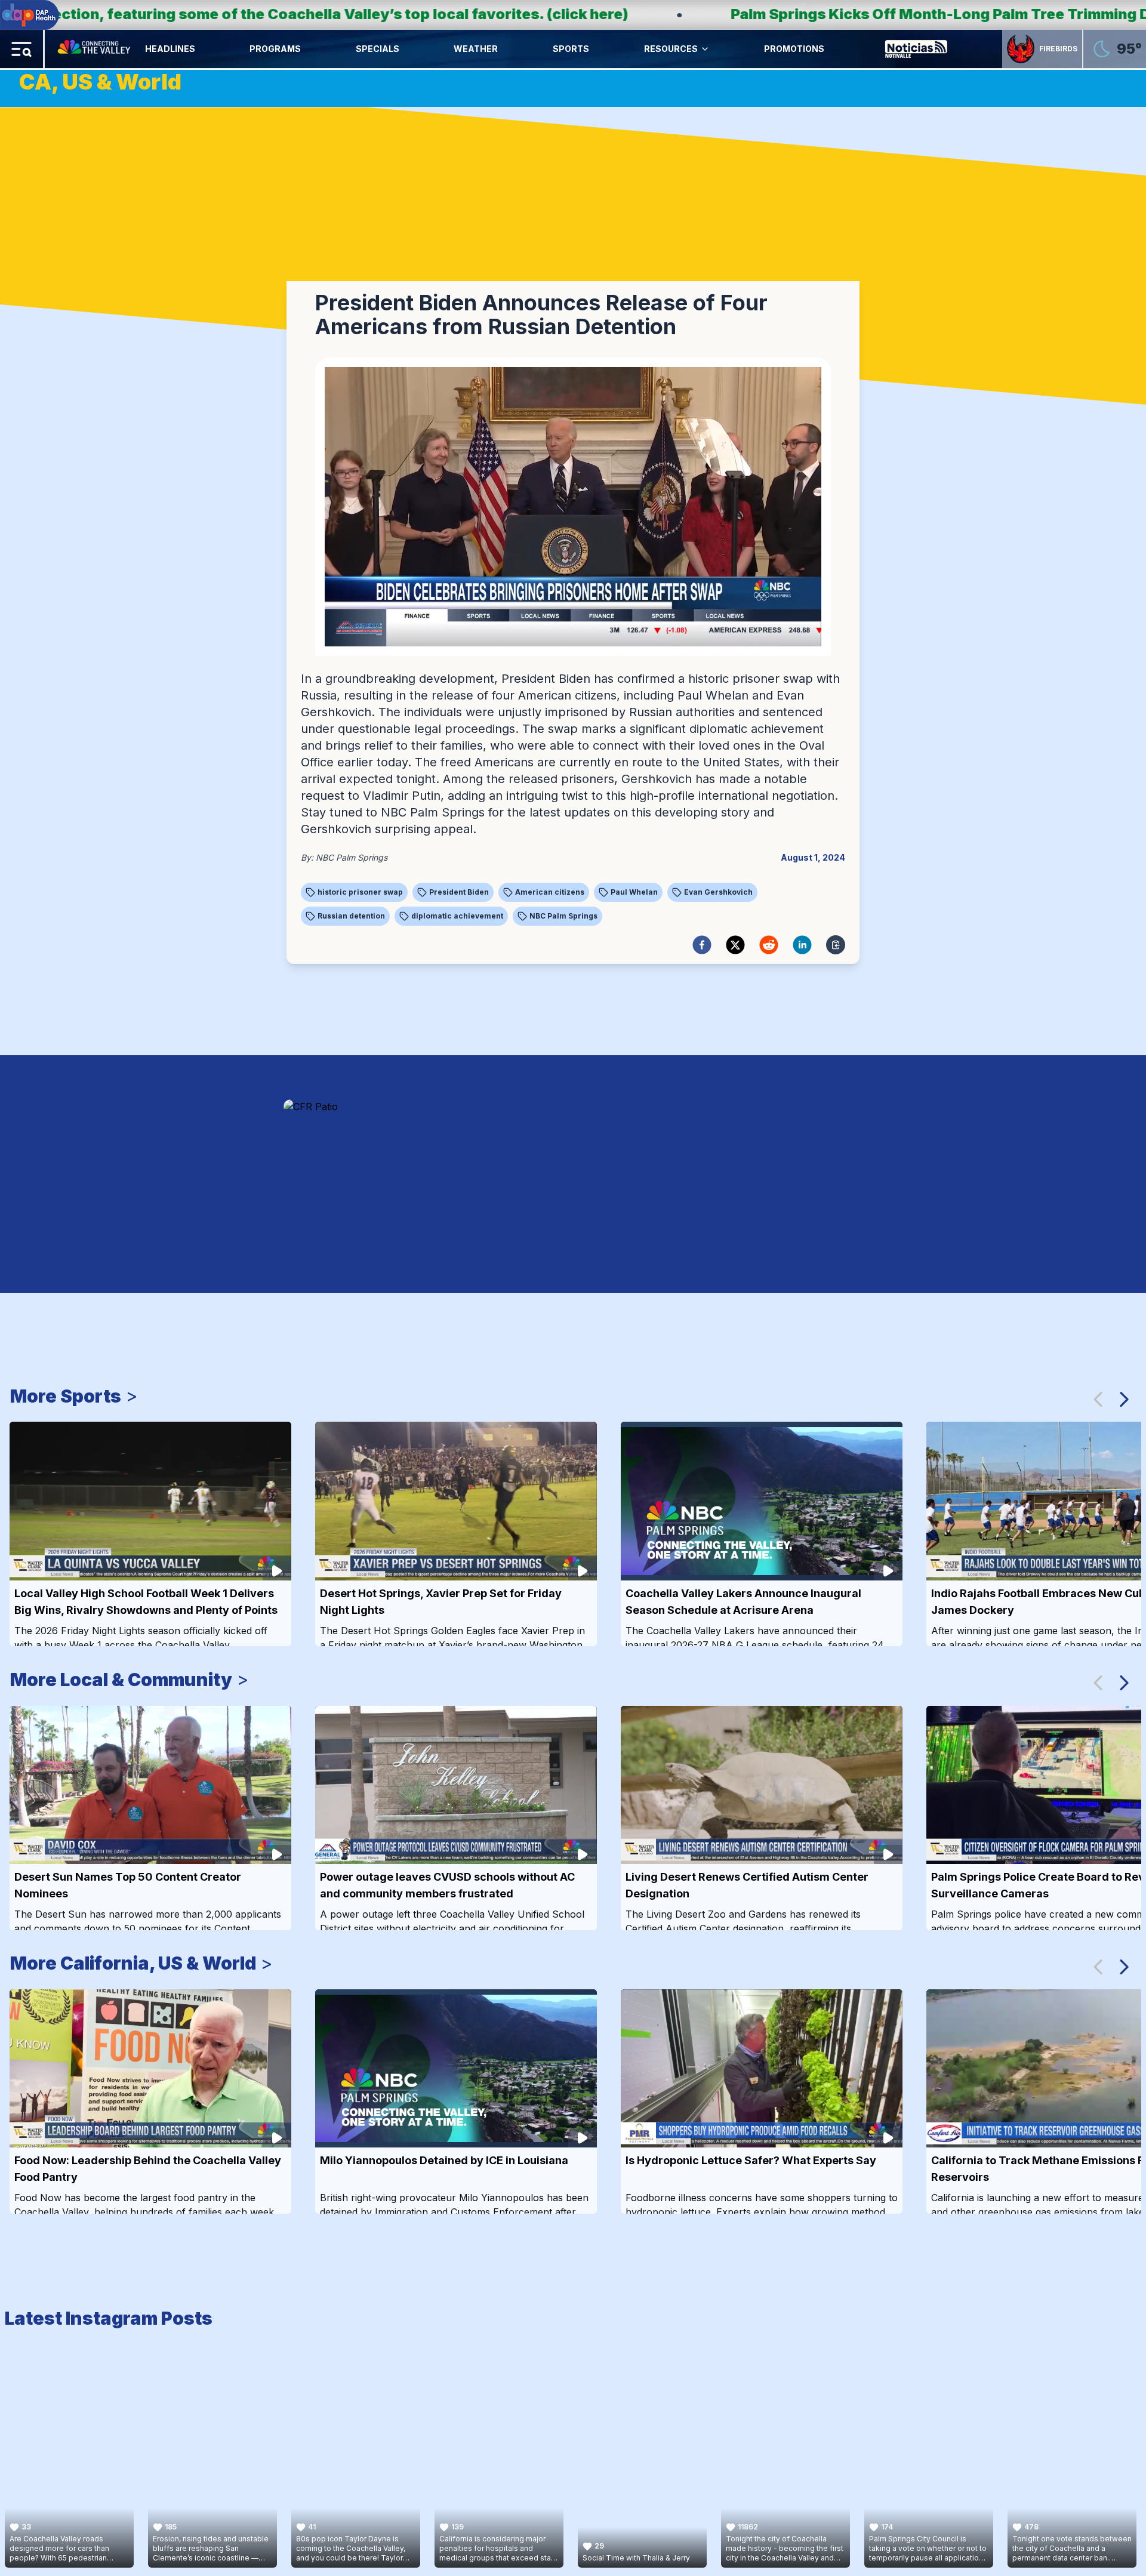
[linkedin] (802, 945)
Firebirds (1058, 49)
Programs (275, 49)
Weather (476, 49)
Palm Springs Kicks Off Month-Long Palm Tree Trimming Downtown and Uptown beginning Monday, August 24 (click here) (697, 14)
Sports (571, 49)
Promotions (794, 49)
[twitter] (735, 945)
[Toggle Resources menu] (705, 49)
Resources (671, 49)
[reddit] (769, 945)
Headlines (170, 49)
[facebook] (702, 945)
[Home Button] (95, 49)
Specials (378, 49)
